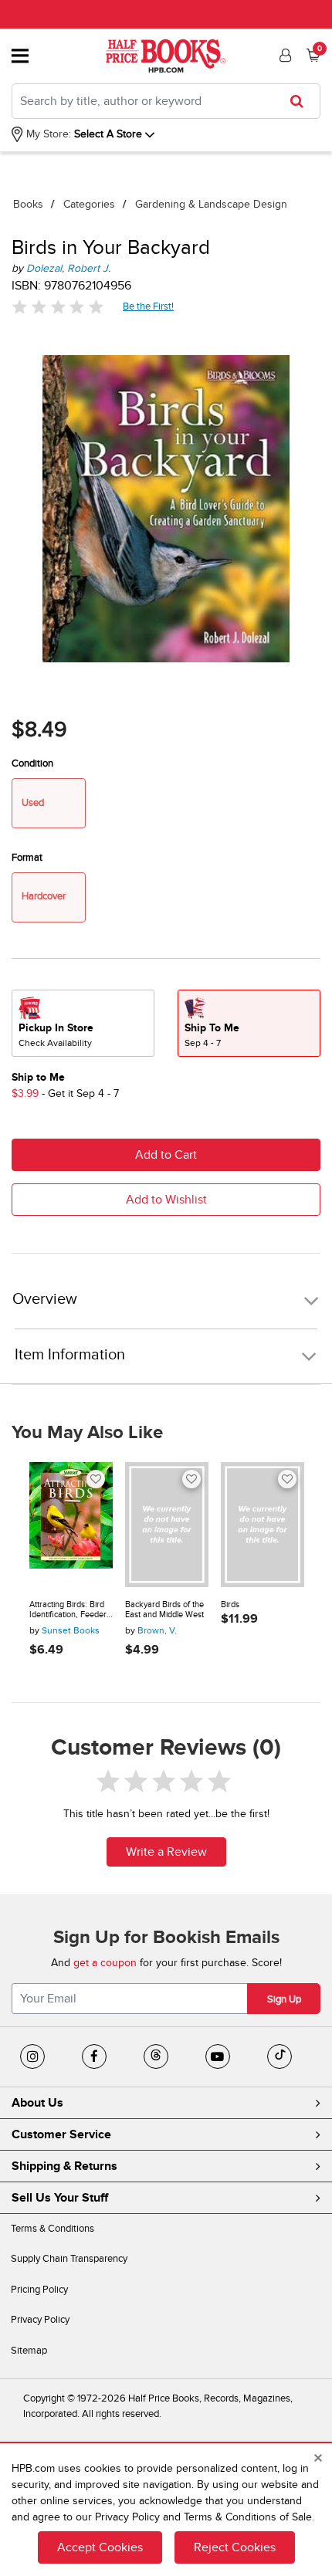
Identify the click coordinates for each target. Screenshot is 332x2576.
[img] (58, 307)
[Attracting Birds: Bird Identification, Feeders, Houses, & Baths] (71, 1525)
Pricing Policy (39, 2290)
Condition (32, 763)
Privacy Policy (40, 2320)
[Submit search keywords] (302, 101)
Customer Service (61, 2134)
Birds (230, 1604)
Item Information (70, 1355)
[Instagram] (32, 2056)
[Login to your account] (283, 56)
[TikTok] (279, 2056)
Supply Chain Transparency (69, 2259)
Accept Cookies (100, 2547)
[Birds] (263, 1525)
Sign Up (284, 1999)
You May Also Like (87, 1433)
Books (28, 204)
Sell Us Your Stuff (60, 2198)
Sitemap (29, 2351)
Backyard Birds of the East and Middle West (164, 1610)
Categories (89, 204)
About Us (37, 2103)
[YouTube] (218, 2056)
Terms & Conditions (53, 2229)
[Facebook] (94, 2056)
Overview (45, 1300)
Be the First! (149, 306)
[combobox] (166, 101)
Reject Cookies (235, 2547)
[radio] (83, 1023)
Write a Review (166, 1852)
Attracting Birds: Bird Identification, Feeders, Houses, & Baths (71, 1610)
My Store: (47, 134)
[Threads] (156, 2056)
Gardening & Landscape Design (211, 204)
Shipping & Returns (64, 2166)
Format (27, 858)
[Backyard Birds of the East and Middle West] (167, 1525)
